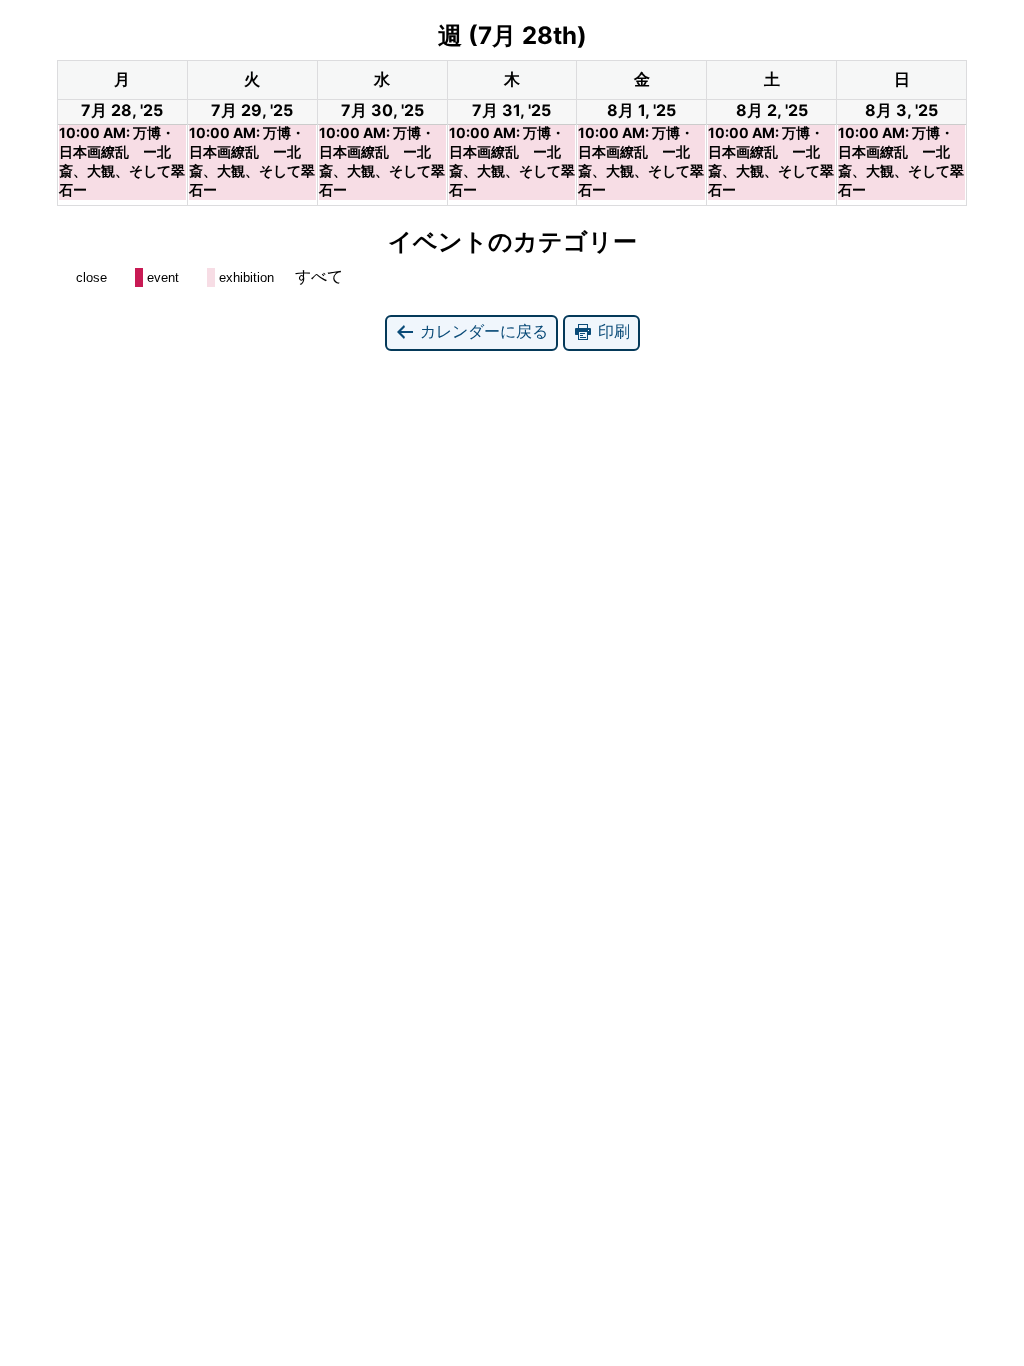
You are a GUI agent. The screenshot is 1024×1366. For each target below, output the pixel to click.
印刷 (611, 331)
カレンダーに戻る (481, 331)
